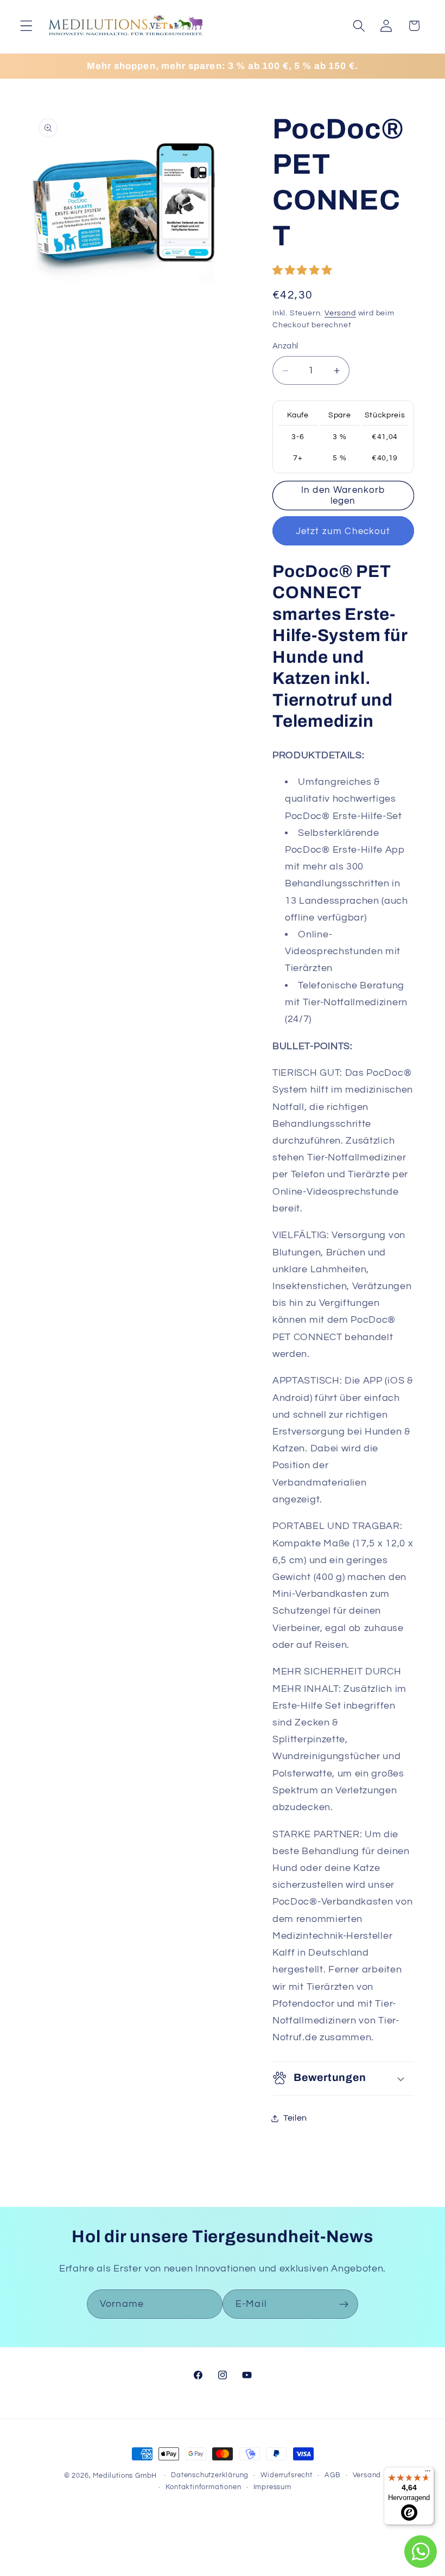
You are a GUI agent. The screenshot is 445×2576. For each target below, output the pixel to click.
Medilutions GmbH (125, 2476)
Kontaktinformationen (203, 2487)
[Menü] (428, 2473)
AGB (332, 2475)
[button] (26, 26)
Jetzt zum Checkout (343, 531)
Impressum (272, 2487)
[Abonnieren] (344, 2304)
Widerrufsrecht (286, 2475)
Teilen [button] (295, 2118)
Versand (340, 313)
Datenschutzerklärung (210, 2475)
